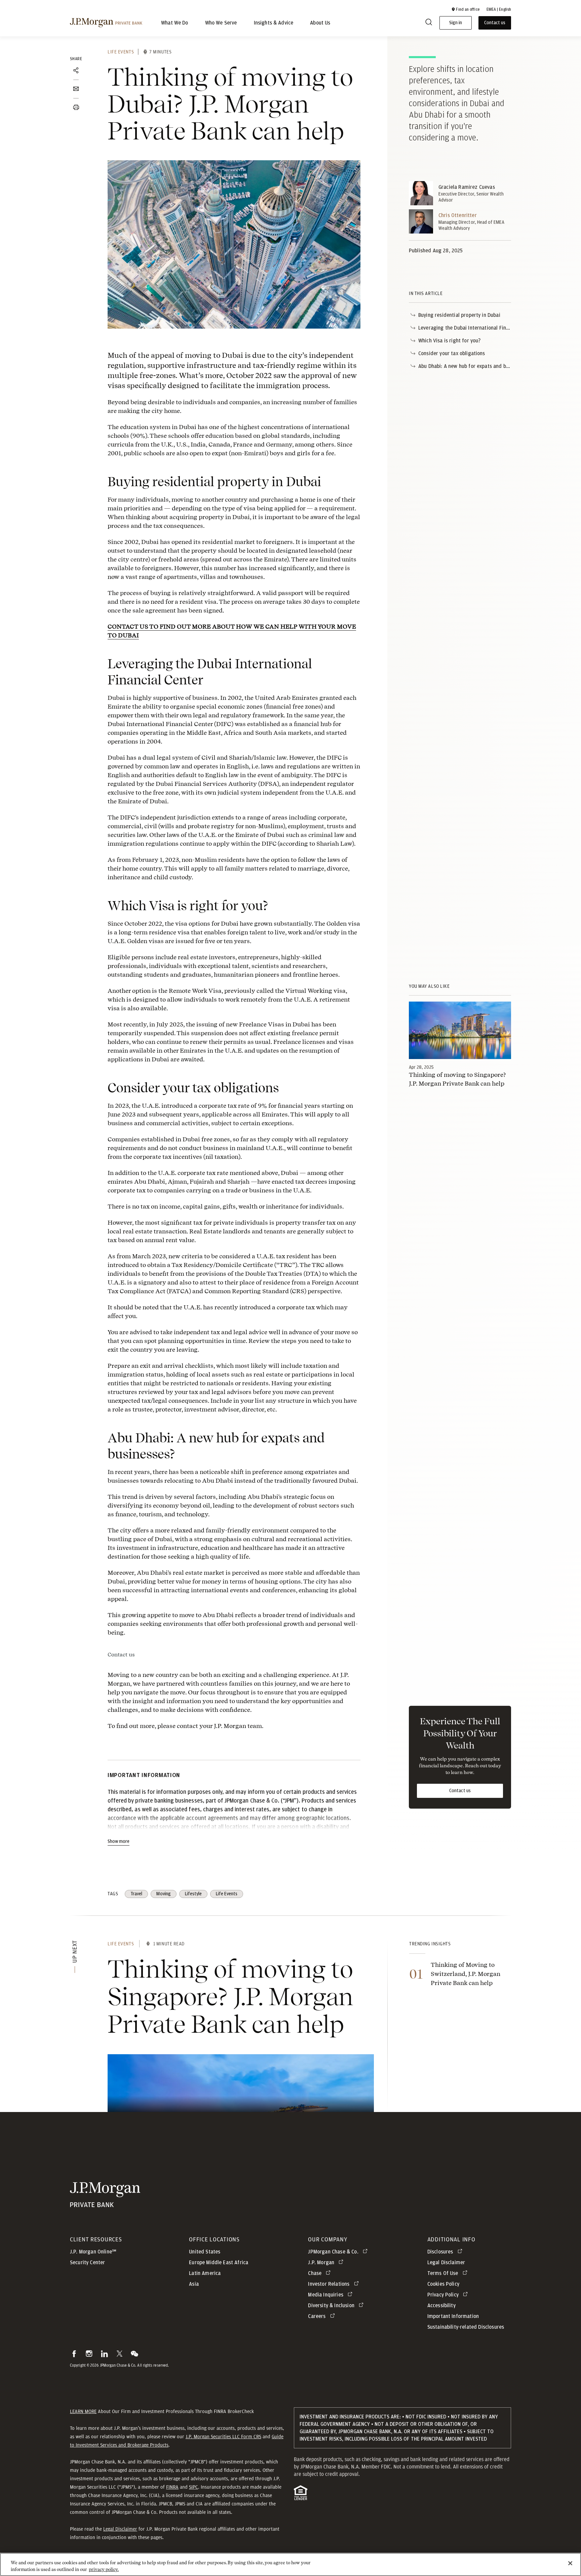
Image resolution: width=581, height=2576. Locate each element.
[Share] (76, 71)
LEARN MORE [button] (83, 2411)
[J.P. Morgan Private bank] (105, 2204)
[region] (290, 2564)
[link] (460, 1030)
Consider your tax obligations (452, 353)
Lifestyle (193, 1894)
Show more (119, 1842)
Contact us (121, 1655)
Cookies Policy (443, 2284)
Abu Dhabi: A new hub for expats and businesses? (474, 366)
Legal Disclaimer (120, 2529)
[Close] (570, 2563)
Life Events (121, 52)
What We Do (175, 23)
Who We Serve (221, 23)
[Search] (429, 23)
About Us (320, 23)
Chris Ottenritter (458, 215)
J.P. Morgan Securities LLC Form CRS (223, 2437)
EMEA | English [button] (499, 9)
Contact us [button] (495, 23)
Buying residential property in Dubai (459, 315)
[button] (465, 9)
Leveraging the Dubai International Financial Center (477, 328)
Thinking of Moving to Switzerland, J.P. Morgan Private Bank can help (466, 1974)
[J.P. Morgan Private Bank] (106, 23)
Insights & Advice (274, 23)
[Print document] (76, 108)
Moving (163, 1894)
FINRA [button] (172, 2487)
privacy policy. (104, 2569)
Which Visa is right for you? (449, 341)
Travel (136, 1894)
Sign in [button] (456, 23)
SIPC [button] (193, 2487)
